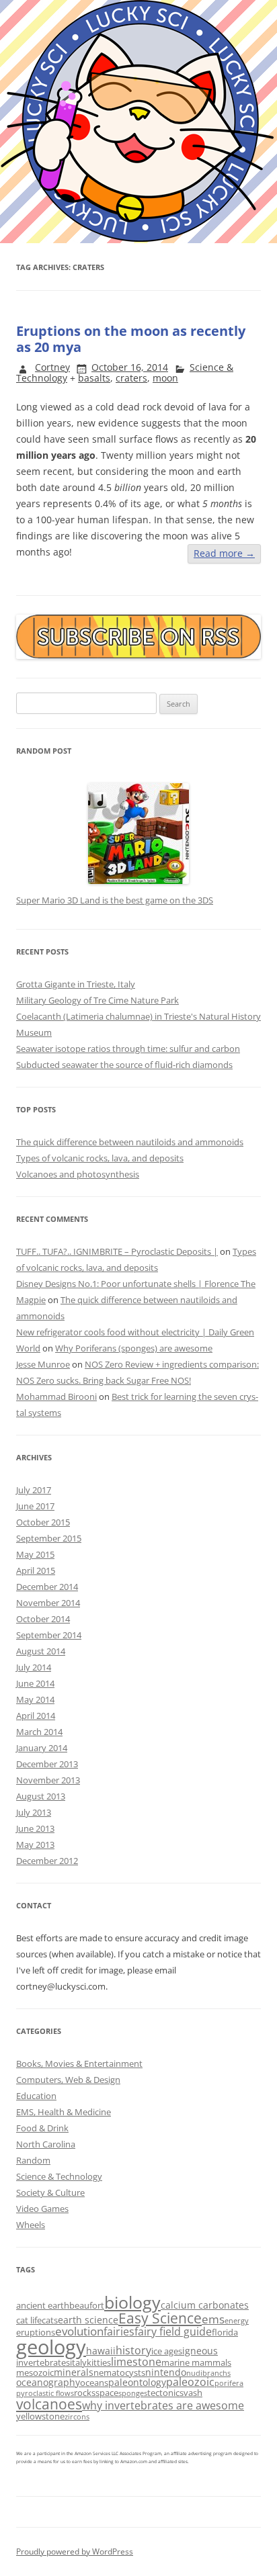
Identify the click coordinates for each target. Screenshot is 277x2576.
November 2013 (48, 1780)
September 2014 (49, 1635)
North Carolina (46, 2144)
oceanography (48, 2382)
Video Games (42, 2209)
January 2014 (42, 1748)
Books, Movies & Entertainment (79, 2063)
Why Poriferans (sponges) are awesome (134, 1348)
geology (51, 2347)
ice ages (167, 2351)
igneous (200, 2351)
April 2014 (36, 1716)
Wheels (31, 2225)
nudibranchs (208, 2373)
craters (131, 378)
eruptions (36, 2332)
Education (36, 2096)
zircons (77, 2417)
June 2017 (35, 1506)
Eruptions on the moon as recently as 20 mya (131, 339)
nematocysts (119, 2372)
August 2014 (41, 1651)
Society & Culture (50, 2192)
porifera (229, 2383)
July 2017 (34, 1490)
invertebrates (43, 2362)
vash (193, 2393)
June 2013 (35, 1828)
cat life (29, 2320)
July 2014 (34, 1667)
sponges (133, 2393)
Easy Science (160, 2318)
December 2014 (47, 1587)
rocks (85, 2393)
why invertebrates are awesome (163, 2405)
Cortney (52, 367)
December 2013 (47, 1764)
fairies (119, 2331)
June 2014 (35, 1683)
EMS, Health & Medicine (64, 2112)
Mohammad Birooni (56, 1396)
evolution (79, 2331)
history (133, 2350)
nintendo (166, 2372)
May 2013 (35, 1845)
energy (237, 2321)
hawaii (101, 2351)
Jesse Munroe (43, 1364)
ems (213, 2319)
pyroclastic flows (45, 2393)
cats (50, 2320)
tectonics (165, 2393)
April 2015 (36, 1570)
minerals (74, 2372)
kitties (99, 2362)
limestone (136, 2362)
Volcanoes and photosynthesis (78, 1174)
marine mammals (196, 2362)
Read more (224, 553)
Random (33, 2160)
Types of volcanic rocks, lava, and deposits (100, 1158)
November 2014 (48, 1603)
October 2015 (43, 1522)
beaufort (87, 2305)
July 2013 (34, 1812)
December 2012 (47, 1861)
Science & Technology (59, 2176)
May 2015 (35, 1554)
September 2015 (49, 1538)
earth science (88, 2320)
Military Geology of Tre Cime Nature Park (97, 1000)
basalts (94, 378)
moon (165, 378)
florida (225, 2332)
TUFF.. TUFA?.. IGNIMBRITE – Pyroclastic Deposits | (117, 1251)
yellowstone (40, 2416)
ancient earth (43, 2305)
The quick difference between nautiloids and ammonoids (130, 1142)
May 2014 (35, 1699)
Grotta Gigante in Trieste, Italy (76, 984)
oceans (94, 2383)
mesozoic (35, 2372)
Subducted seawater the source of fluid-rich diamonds (124, 1065)
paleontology (137, 2382)
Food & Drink (42, 2128)
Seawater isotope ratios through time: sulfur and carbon (128, 1049)
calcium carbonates (205, 2305)
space (107, 2393)
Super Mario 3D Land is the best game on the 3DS (115, 900)
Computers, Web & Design (68, 2080)
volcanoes (49, 2404)
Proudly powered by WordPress (75, 2551)
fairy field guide (173, 2331)
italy (78, 2362)
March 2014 (39, 1732)
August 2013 (41, 1796)
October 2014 (43, 1619)
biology (132, 2302)
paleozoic (190, 2382)
